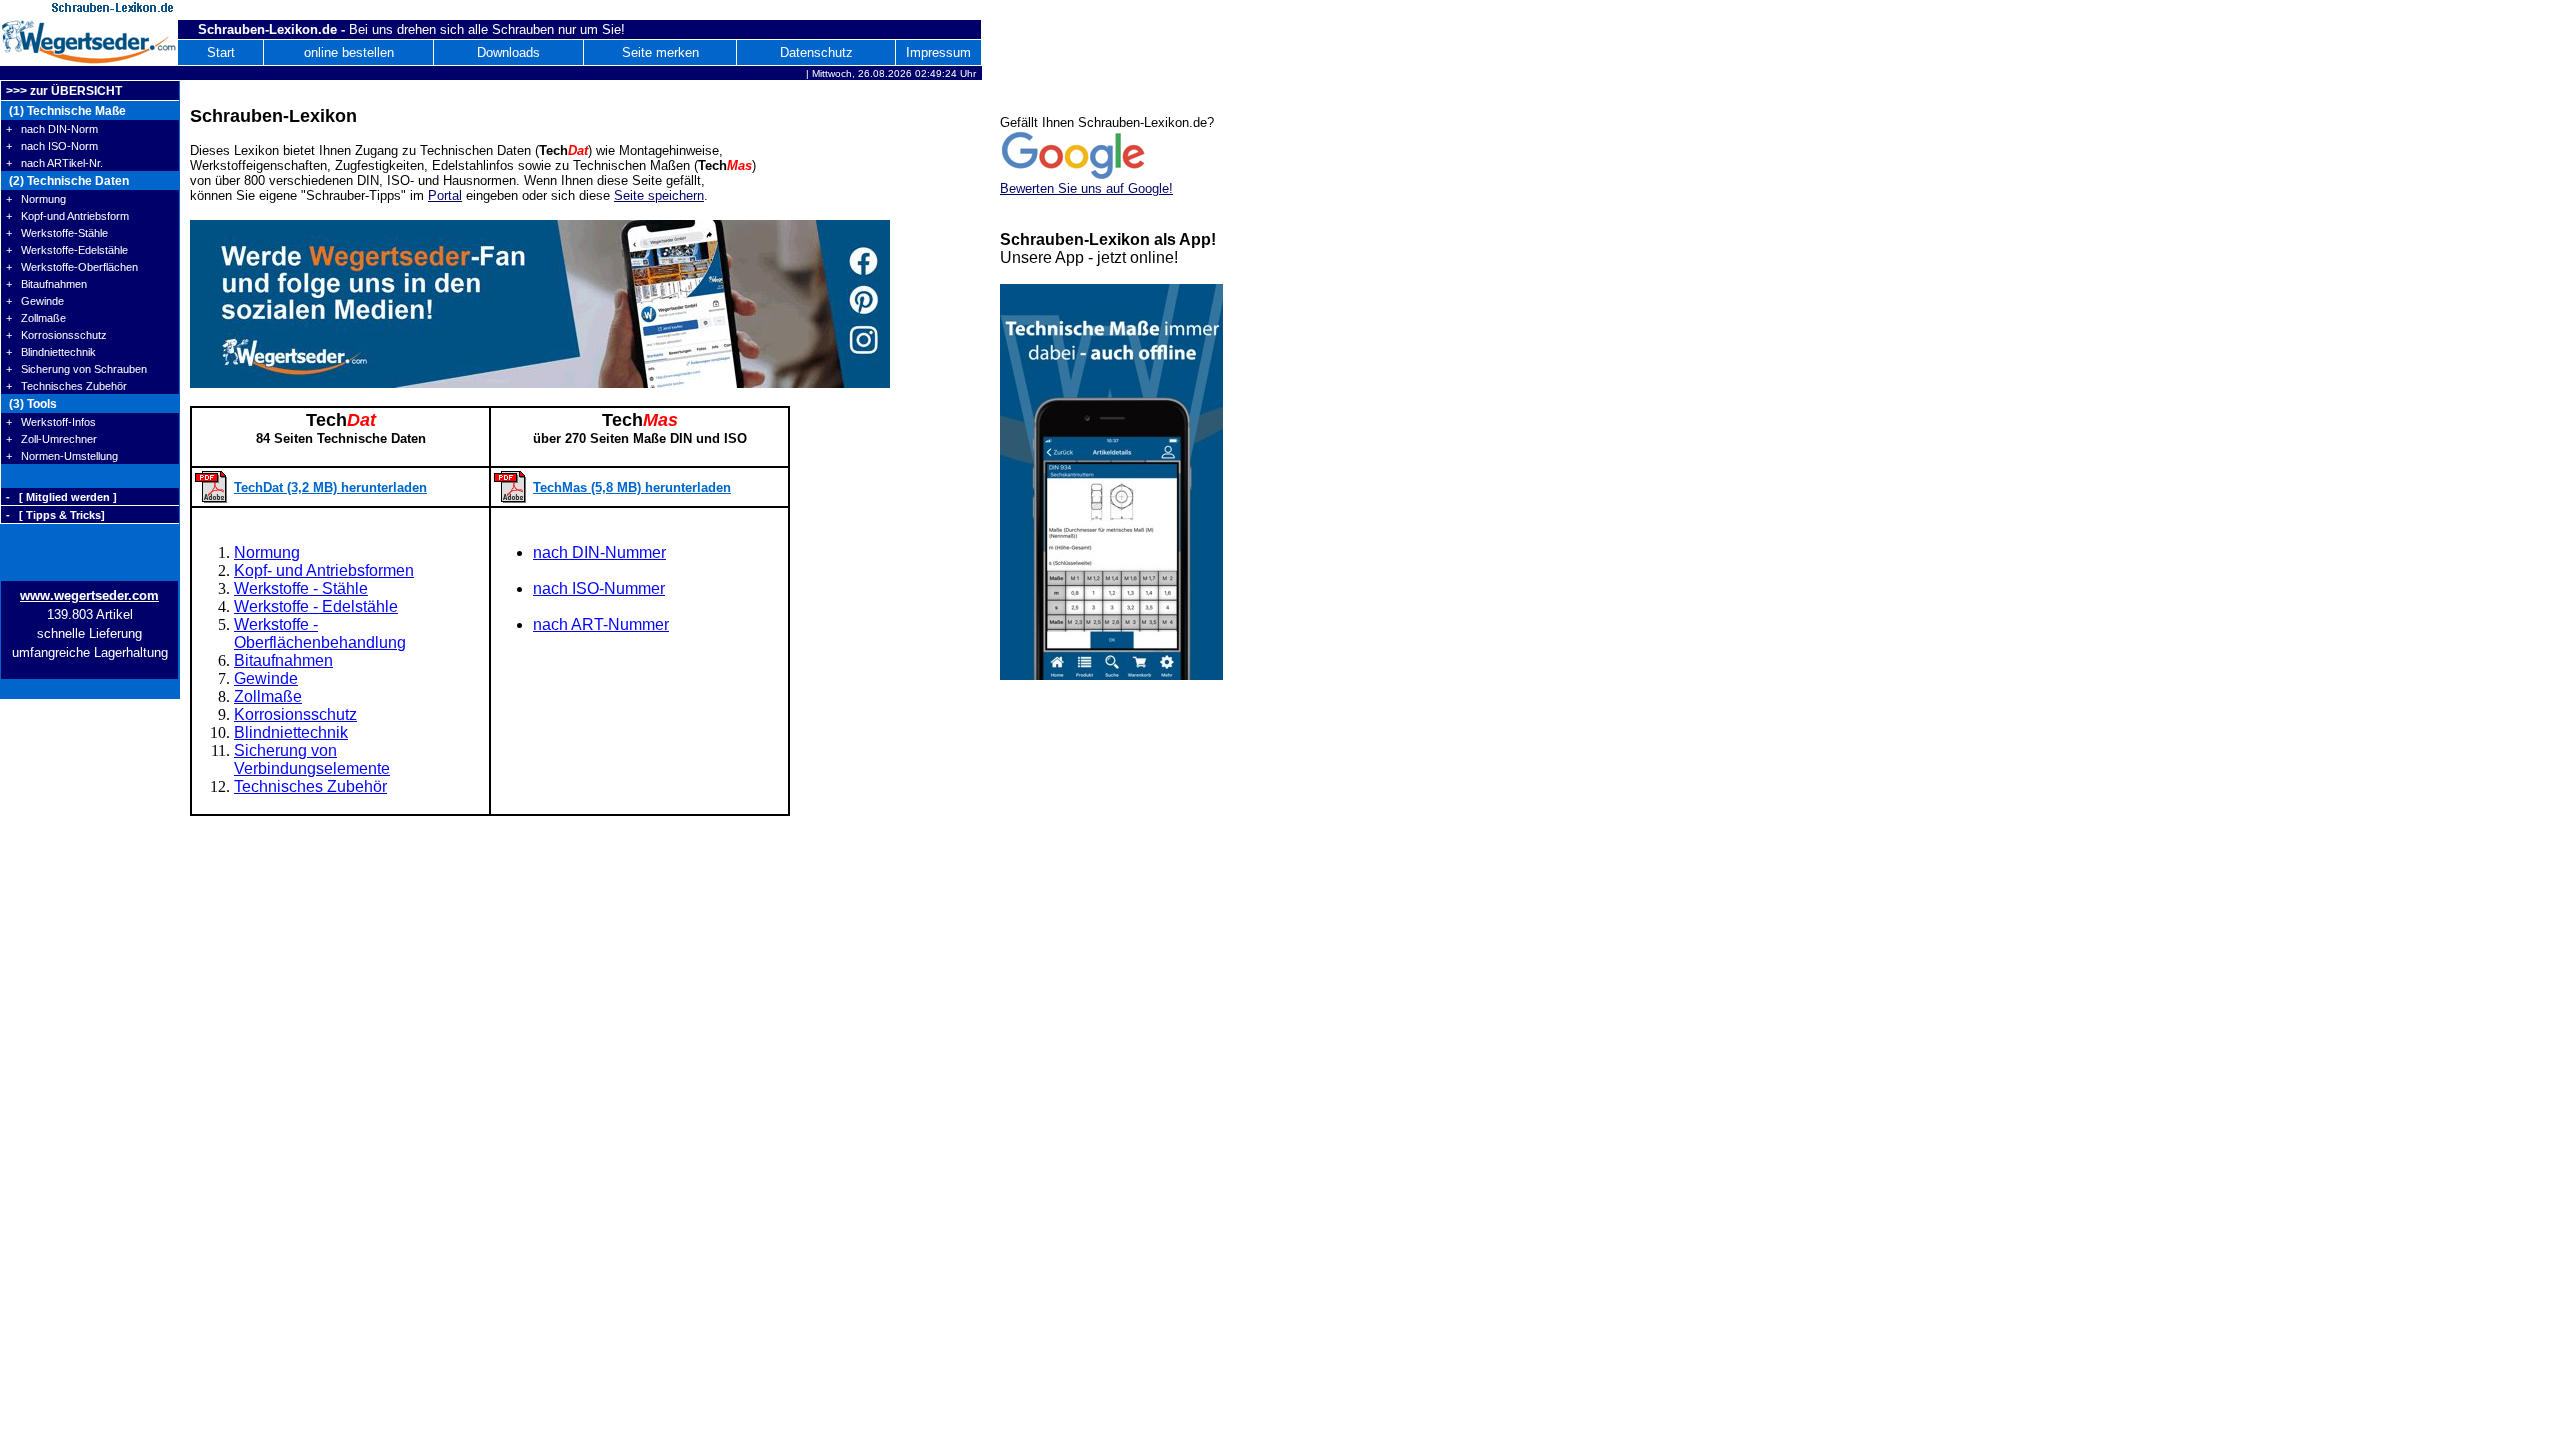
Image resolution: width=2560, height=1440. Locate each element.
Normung (267, 552)
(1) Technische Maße (66, 111)
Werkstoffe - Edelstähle (316, 606)
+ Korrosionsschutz (56, 335)
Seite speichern (659, 195)
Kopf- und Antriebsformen (324, 570)
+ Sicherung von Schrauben (76, 369)
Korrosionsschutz (295, 714)
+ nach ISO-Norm (52, 146)
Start (221, 52)
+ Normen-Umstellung (62, 456)
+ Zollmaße (36, 318)
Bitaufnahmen (283, 660)
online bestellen (349, 52)
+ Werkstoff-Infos (51, 422)
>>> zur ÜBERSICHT (64, 91)
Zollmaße (268, 696)
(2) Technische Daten (67, 181)
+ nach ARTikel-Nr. (54, 163)
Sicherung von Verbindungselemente (312, 759)
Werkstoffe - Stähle (301, 588)
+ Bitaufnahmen (46, 284)
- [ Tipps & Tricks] (55, 515)
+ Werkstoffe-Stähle (57, 233)
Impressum (938, 52)
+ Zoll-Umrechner (51, 439)
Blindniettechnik (291, 732)
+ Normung (36, 199)
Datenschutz (816, 52)
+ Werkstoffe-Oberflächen (72, 267)
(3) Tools (31, 404)
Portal (445, 195)
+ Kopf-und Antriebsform (67, 216)
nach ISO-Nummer (599, 588)
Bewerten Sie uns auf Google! (1086, 188)
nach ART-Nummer (601, 624)
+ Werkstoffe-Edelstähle (67, 250)
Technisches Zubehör (310, 786)
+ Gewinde (35, 301)
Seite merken (660, 52)
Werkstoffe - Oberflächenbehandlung (320, 633)
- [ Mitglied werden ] (61, 497)
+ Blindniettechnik (51, 352)
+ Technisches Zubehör (66, 386)
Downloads (508, 52)
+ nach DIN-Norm (52, 129)
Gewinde (266, 678)
